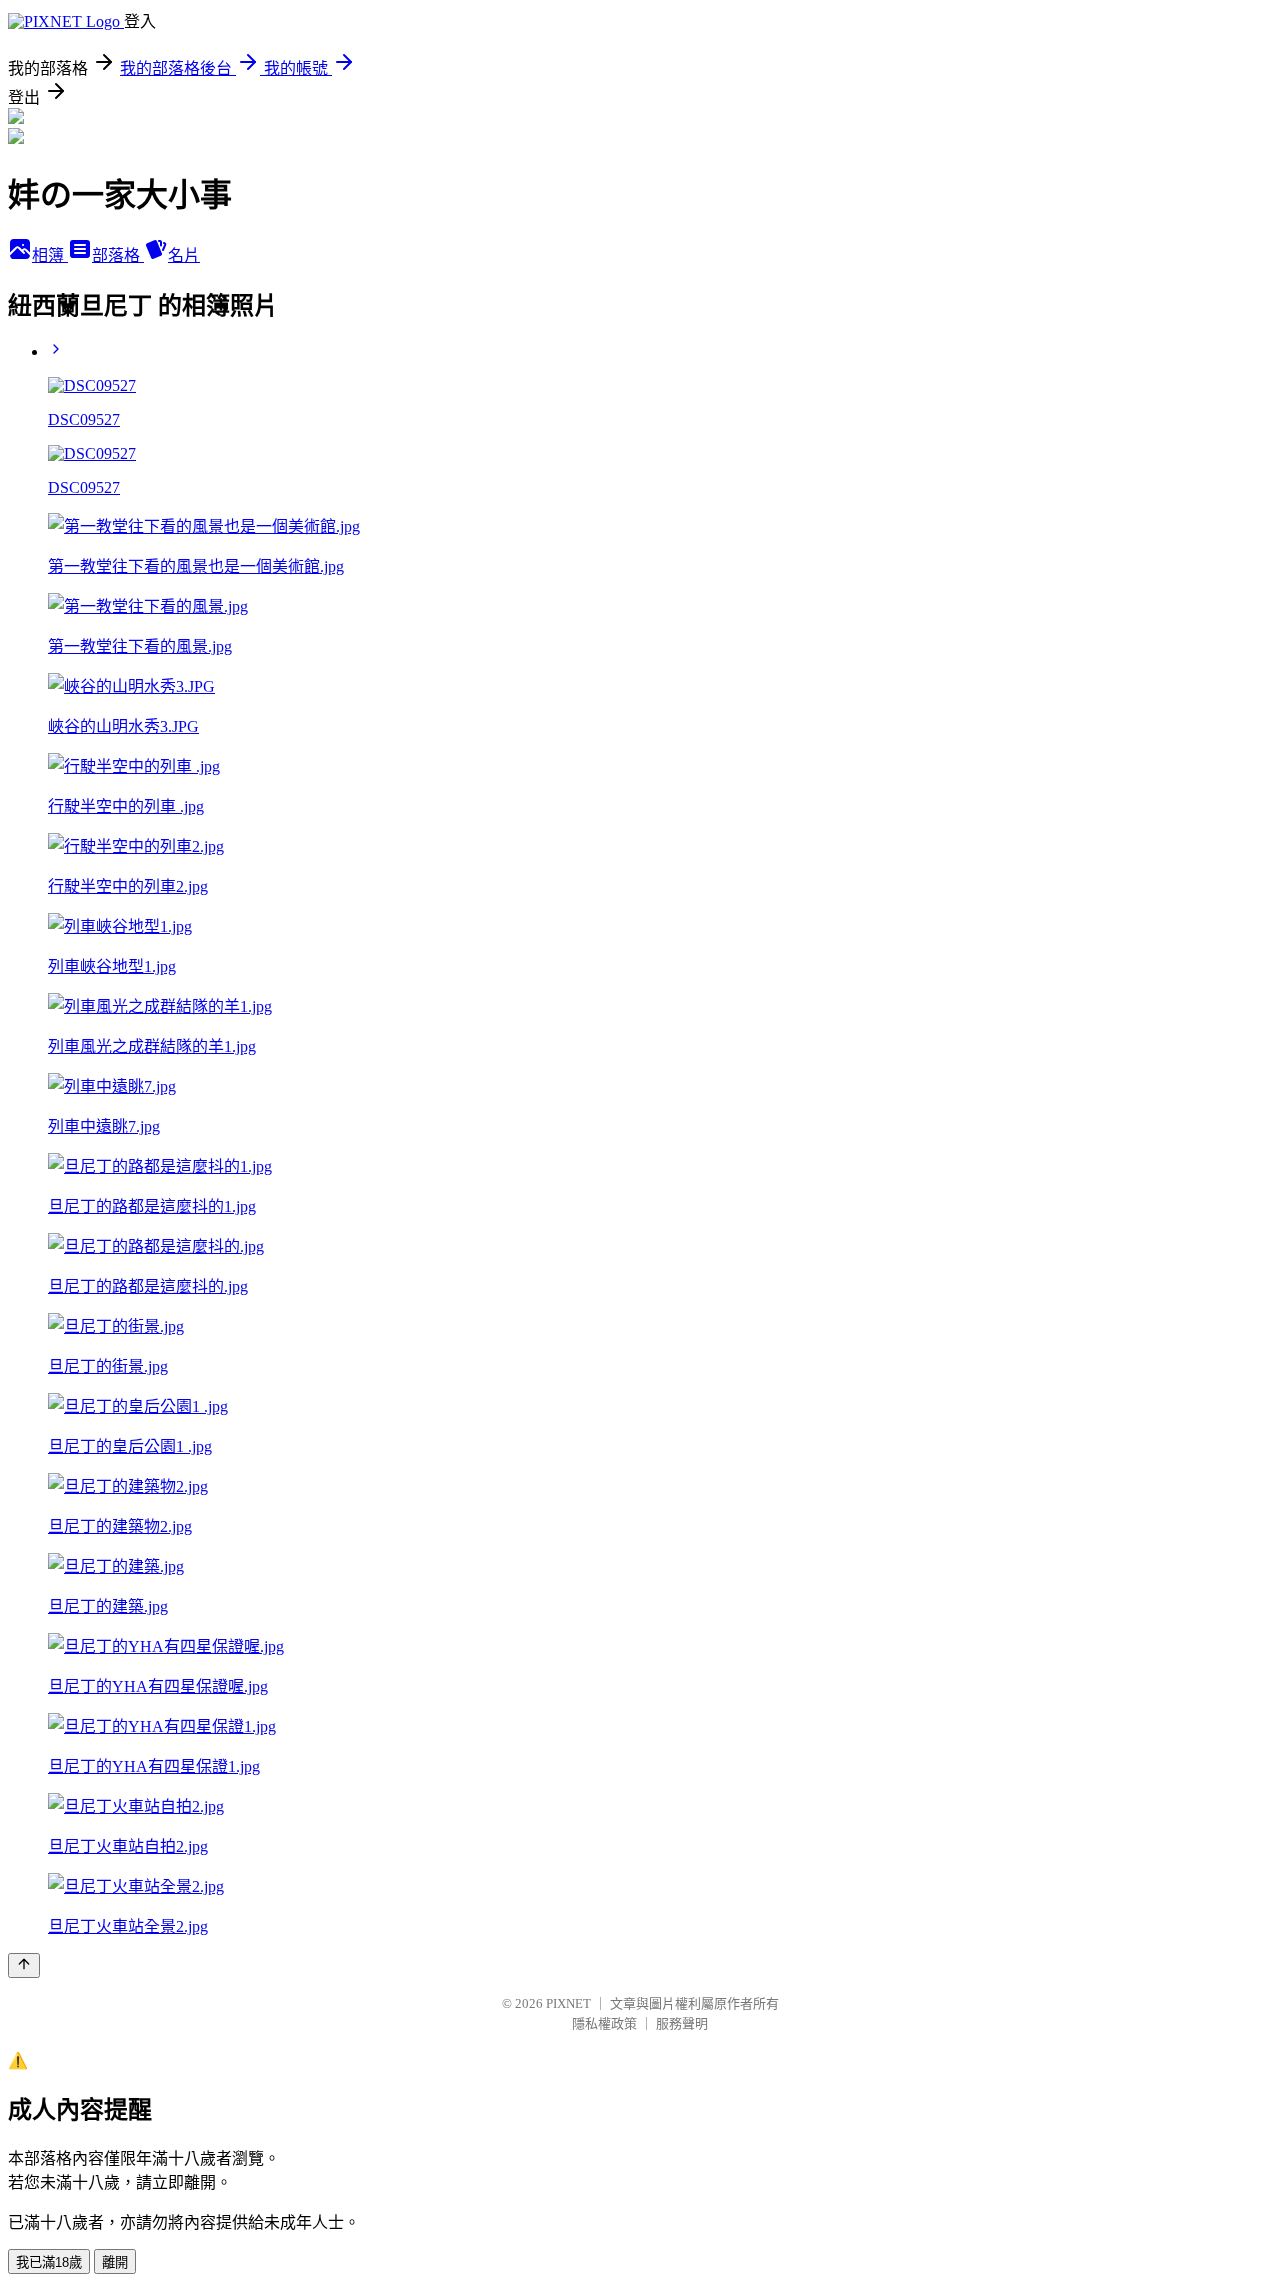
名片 (184, 255)
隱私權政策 (604, 2023)
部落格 (118, 255)
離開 (115, 2262)
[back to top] (24, 1965)
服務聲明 (682, 2023)
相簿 (50, 255)
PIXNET (568, 2003)
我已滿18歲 (49, 2262)
